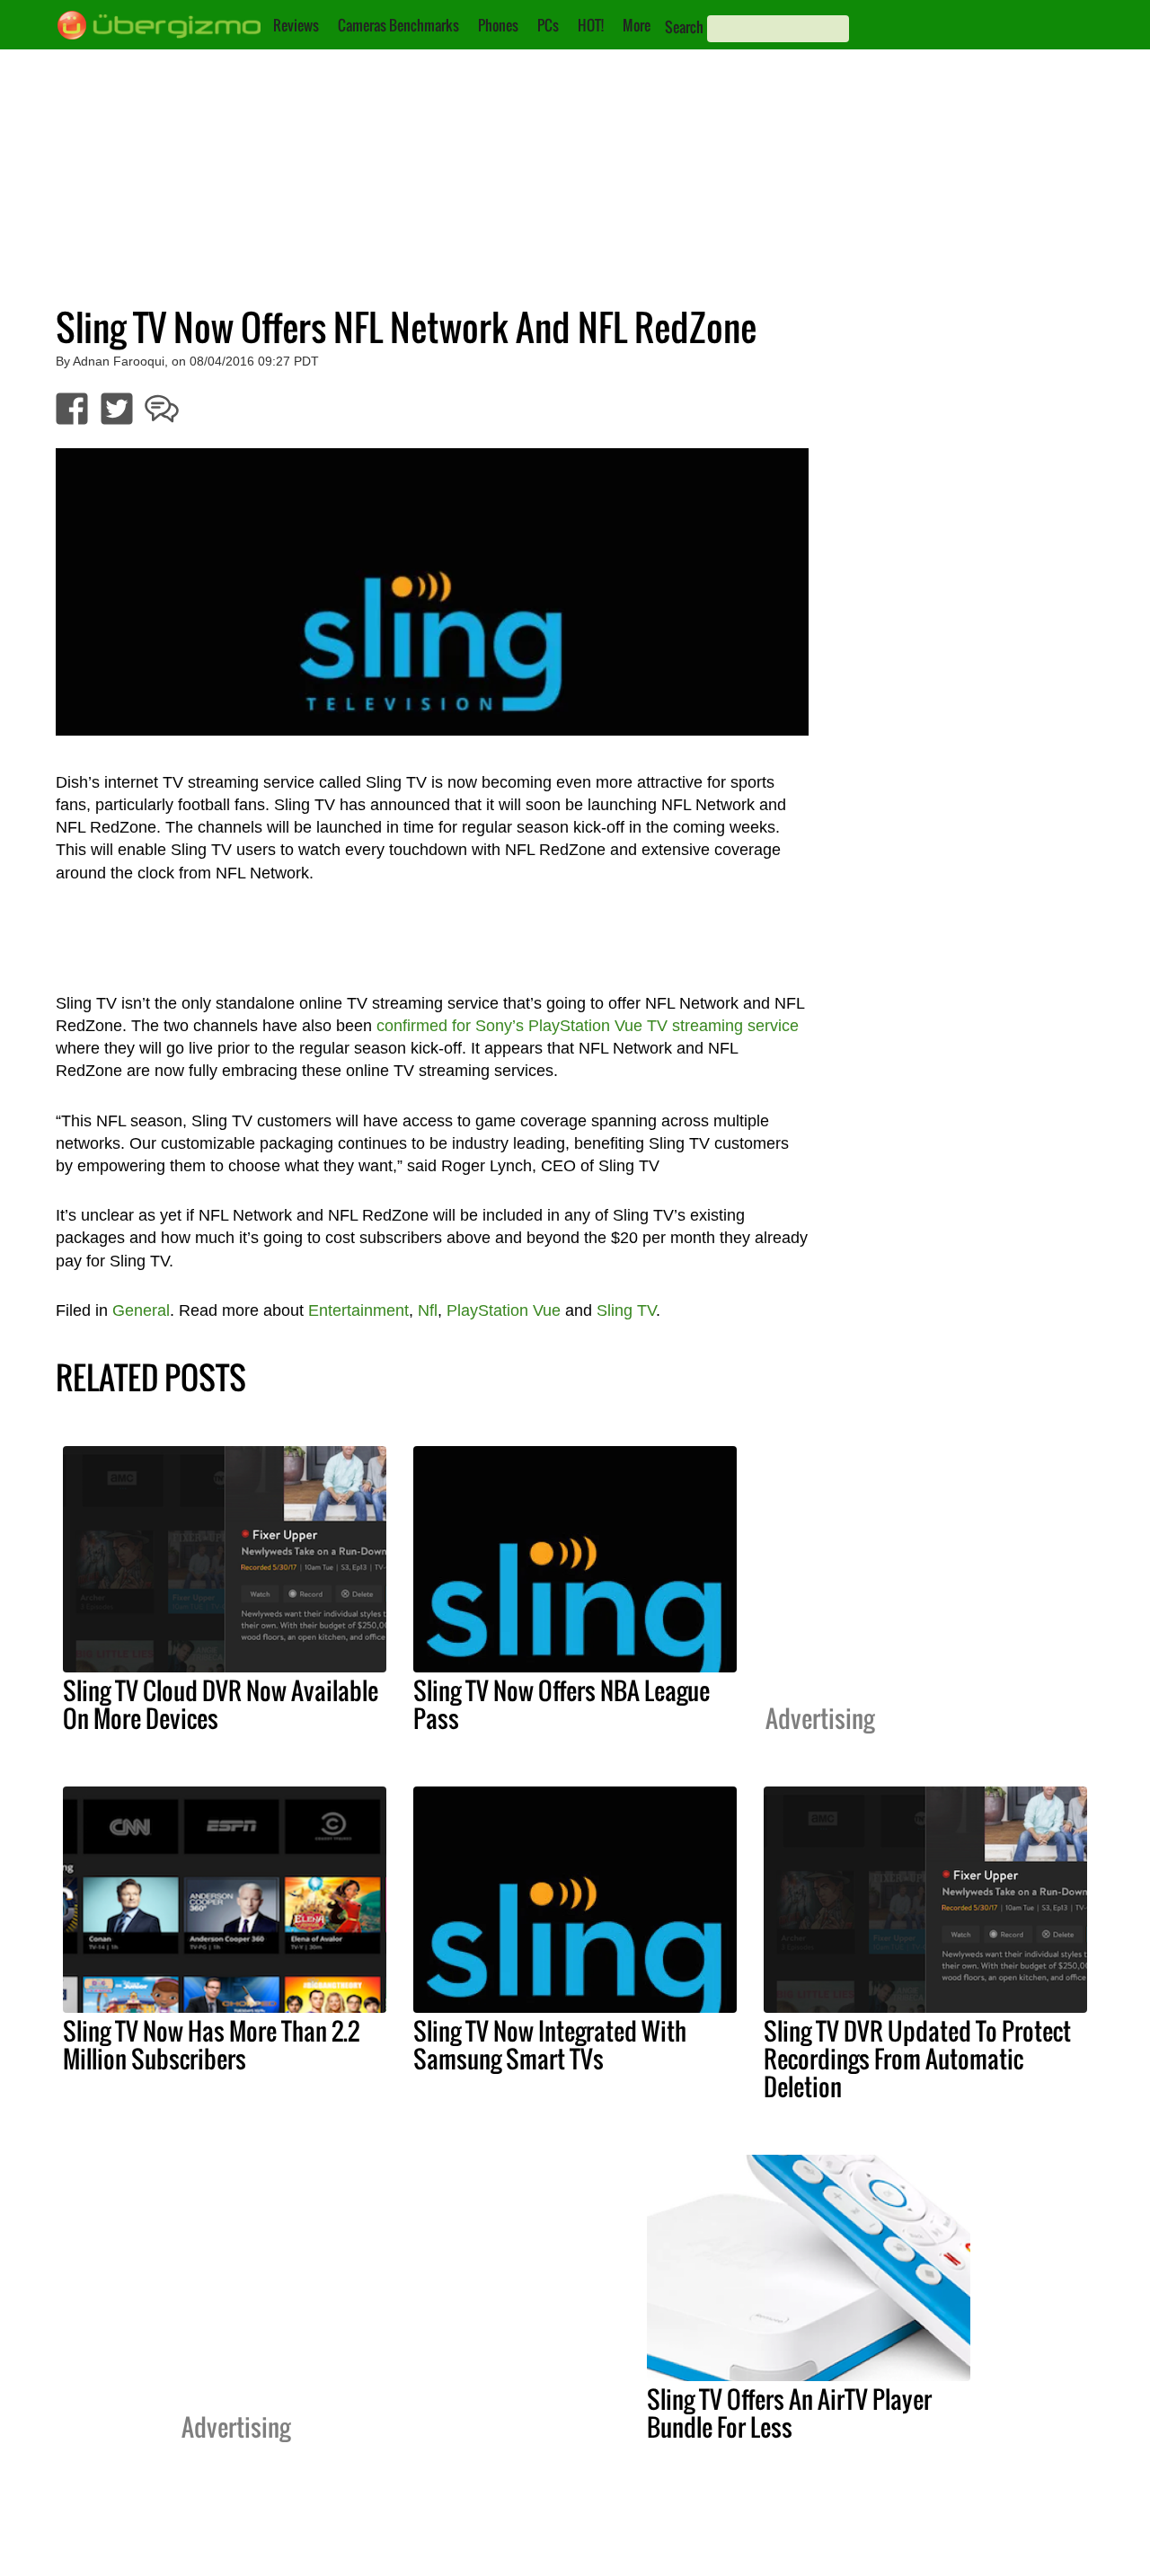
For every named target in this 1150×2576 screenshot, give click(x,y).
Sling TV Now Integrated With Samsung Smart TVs (550, 2045)
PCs (548, 25)
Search (684, 27)
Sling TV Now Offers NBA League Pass (562, 1704)
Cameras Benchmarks (398, 25)
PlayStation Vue (504, 1310)
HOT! (591, 25)
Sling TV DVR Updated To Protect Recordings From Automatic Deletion (917, 2059)
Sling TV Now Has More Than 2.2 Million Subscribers (211, 2045)
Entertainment (358, 1310)
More (637, 25)
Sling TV (626, 1310)
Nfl (428, 1310)
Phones (498, 25)
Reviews (296, 25)
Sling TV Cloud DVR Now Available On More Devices (221, 1704)
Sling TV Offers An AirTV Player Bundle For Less (789, 2413)
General (141, 1310)
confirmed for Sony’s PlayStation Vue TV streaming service (588, 1026)
